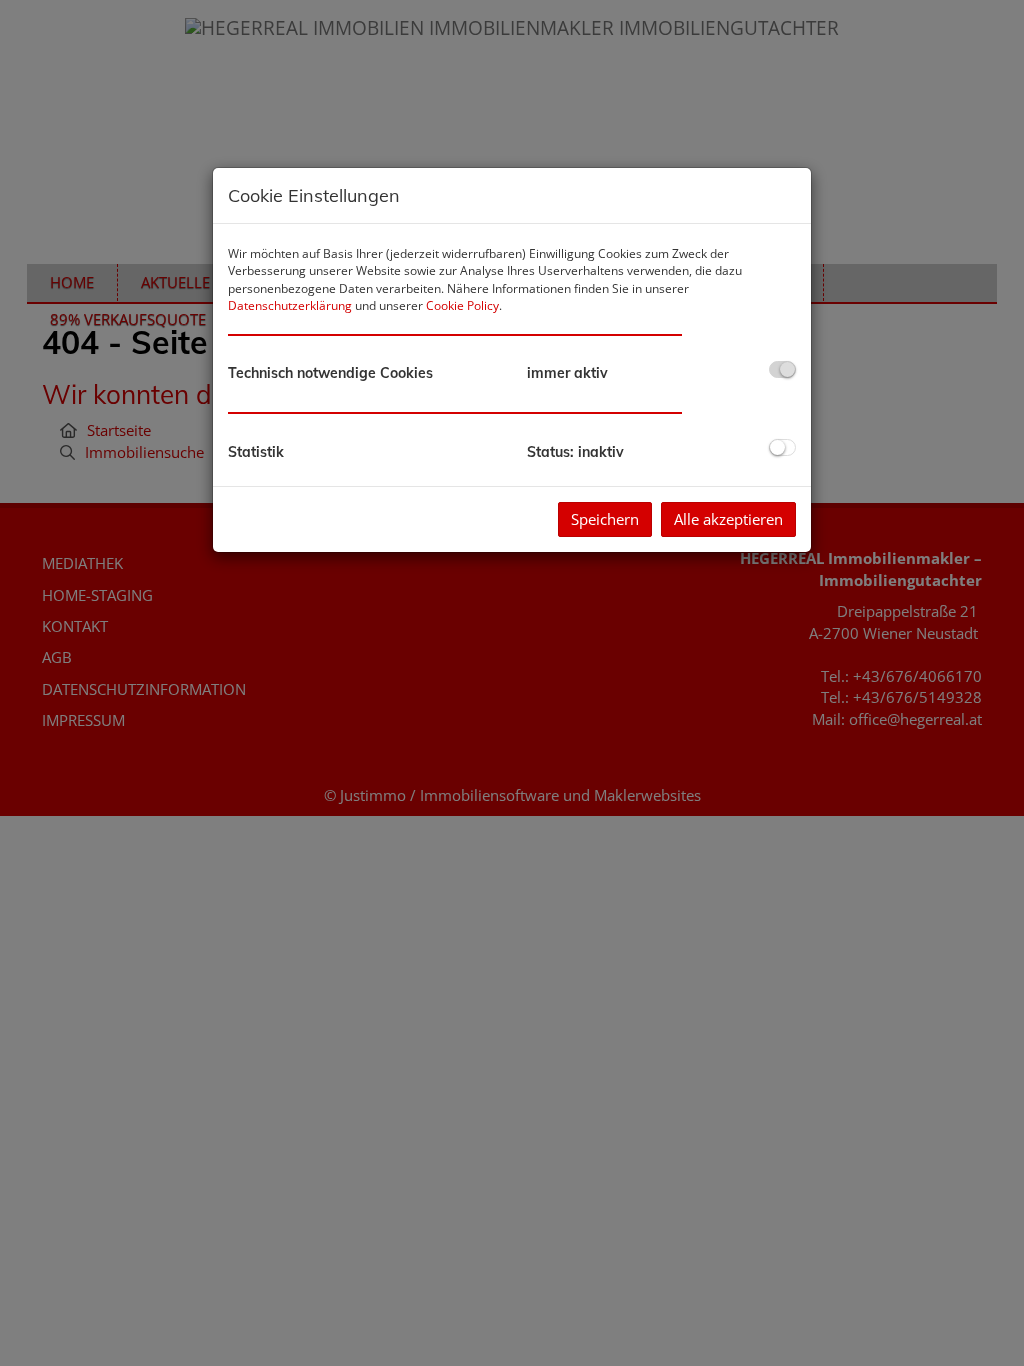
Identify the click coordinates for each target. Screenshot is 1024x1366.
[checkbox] (782, 369)
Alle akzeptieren (728, 519)
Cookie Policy (462, 305)
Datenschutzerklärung (290, 305)
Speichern (605, 519)
